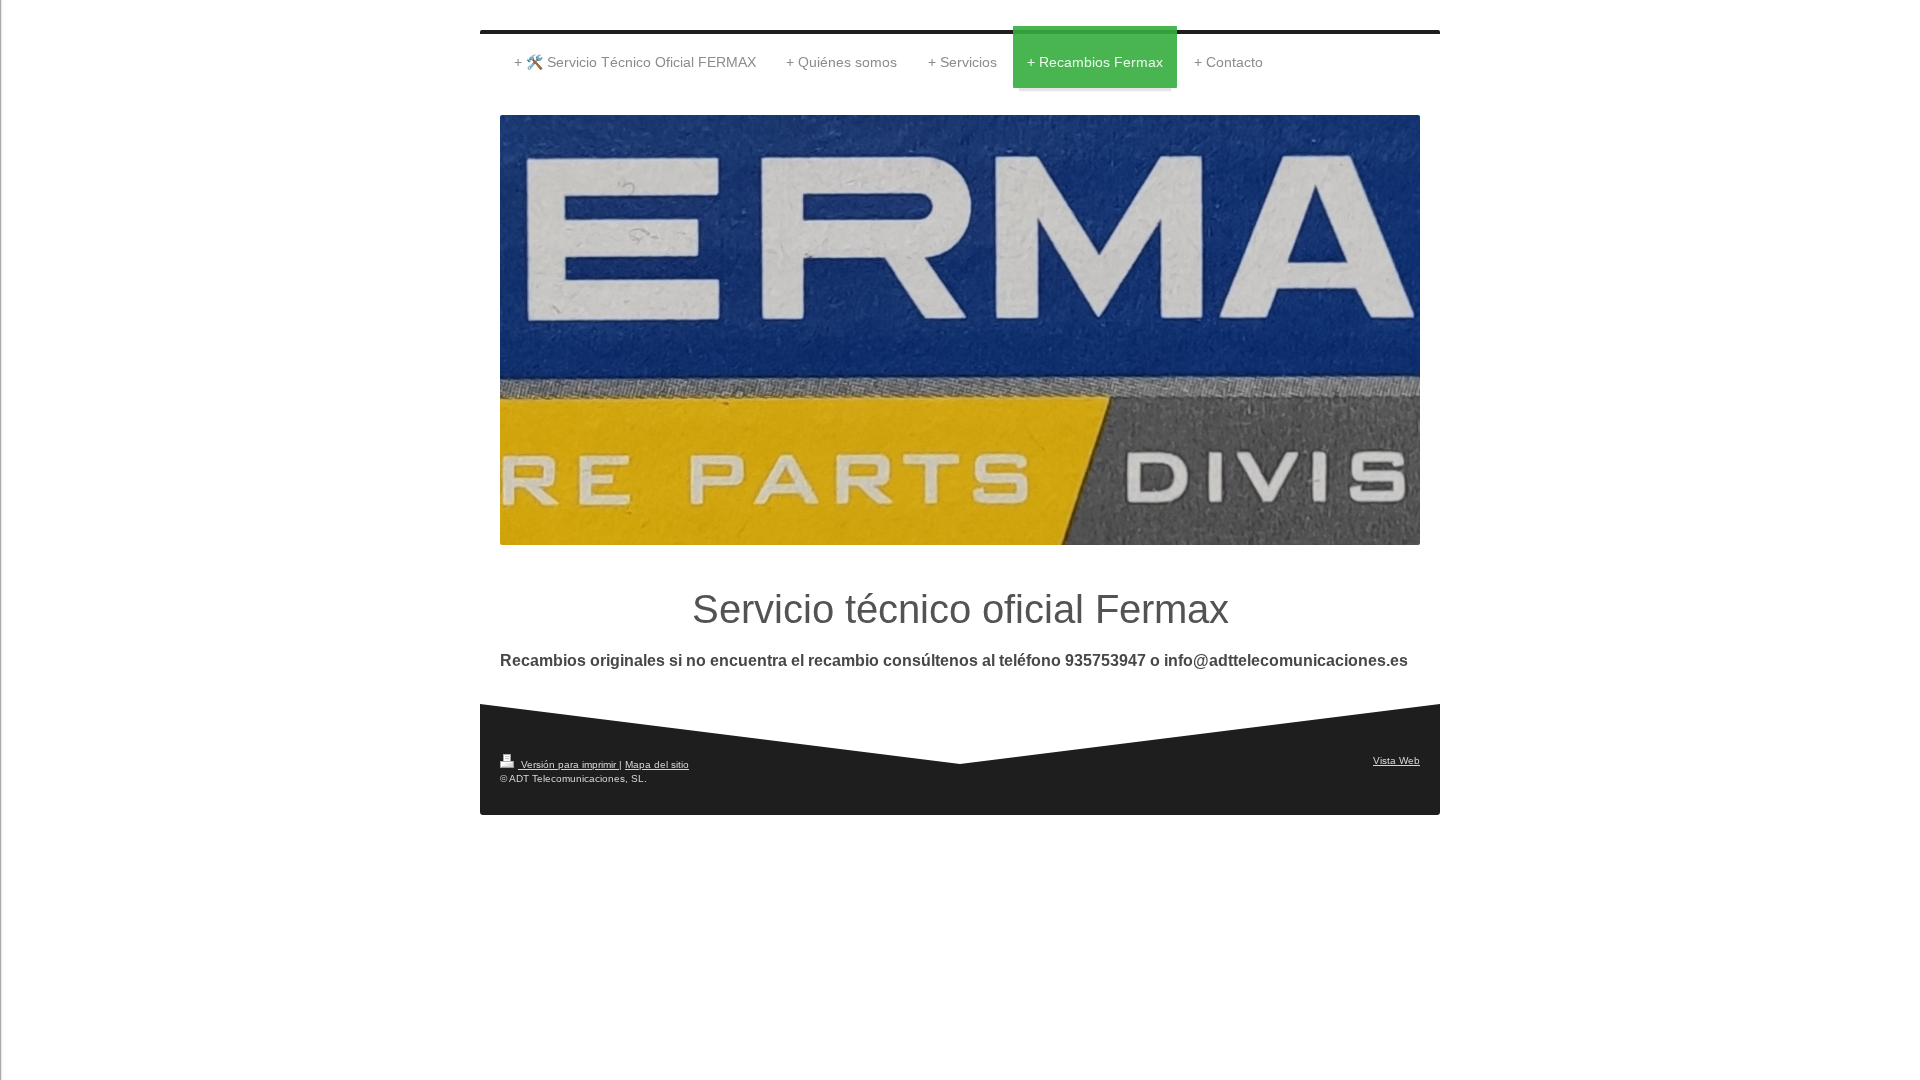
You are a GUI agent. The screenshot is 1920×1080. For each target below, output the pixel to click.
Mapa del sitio (657, 764)
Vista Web (1396, 760)
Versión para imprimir (568, 764)
